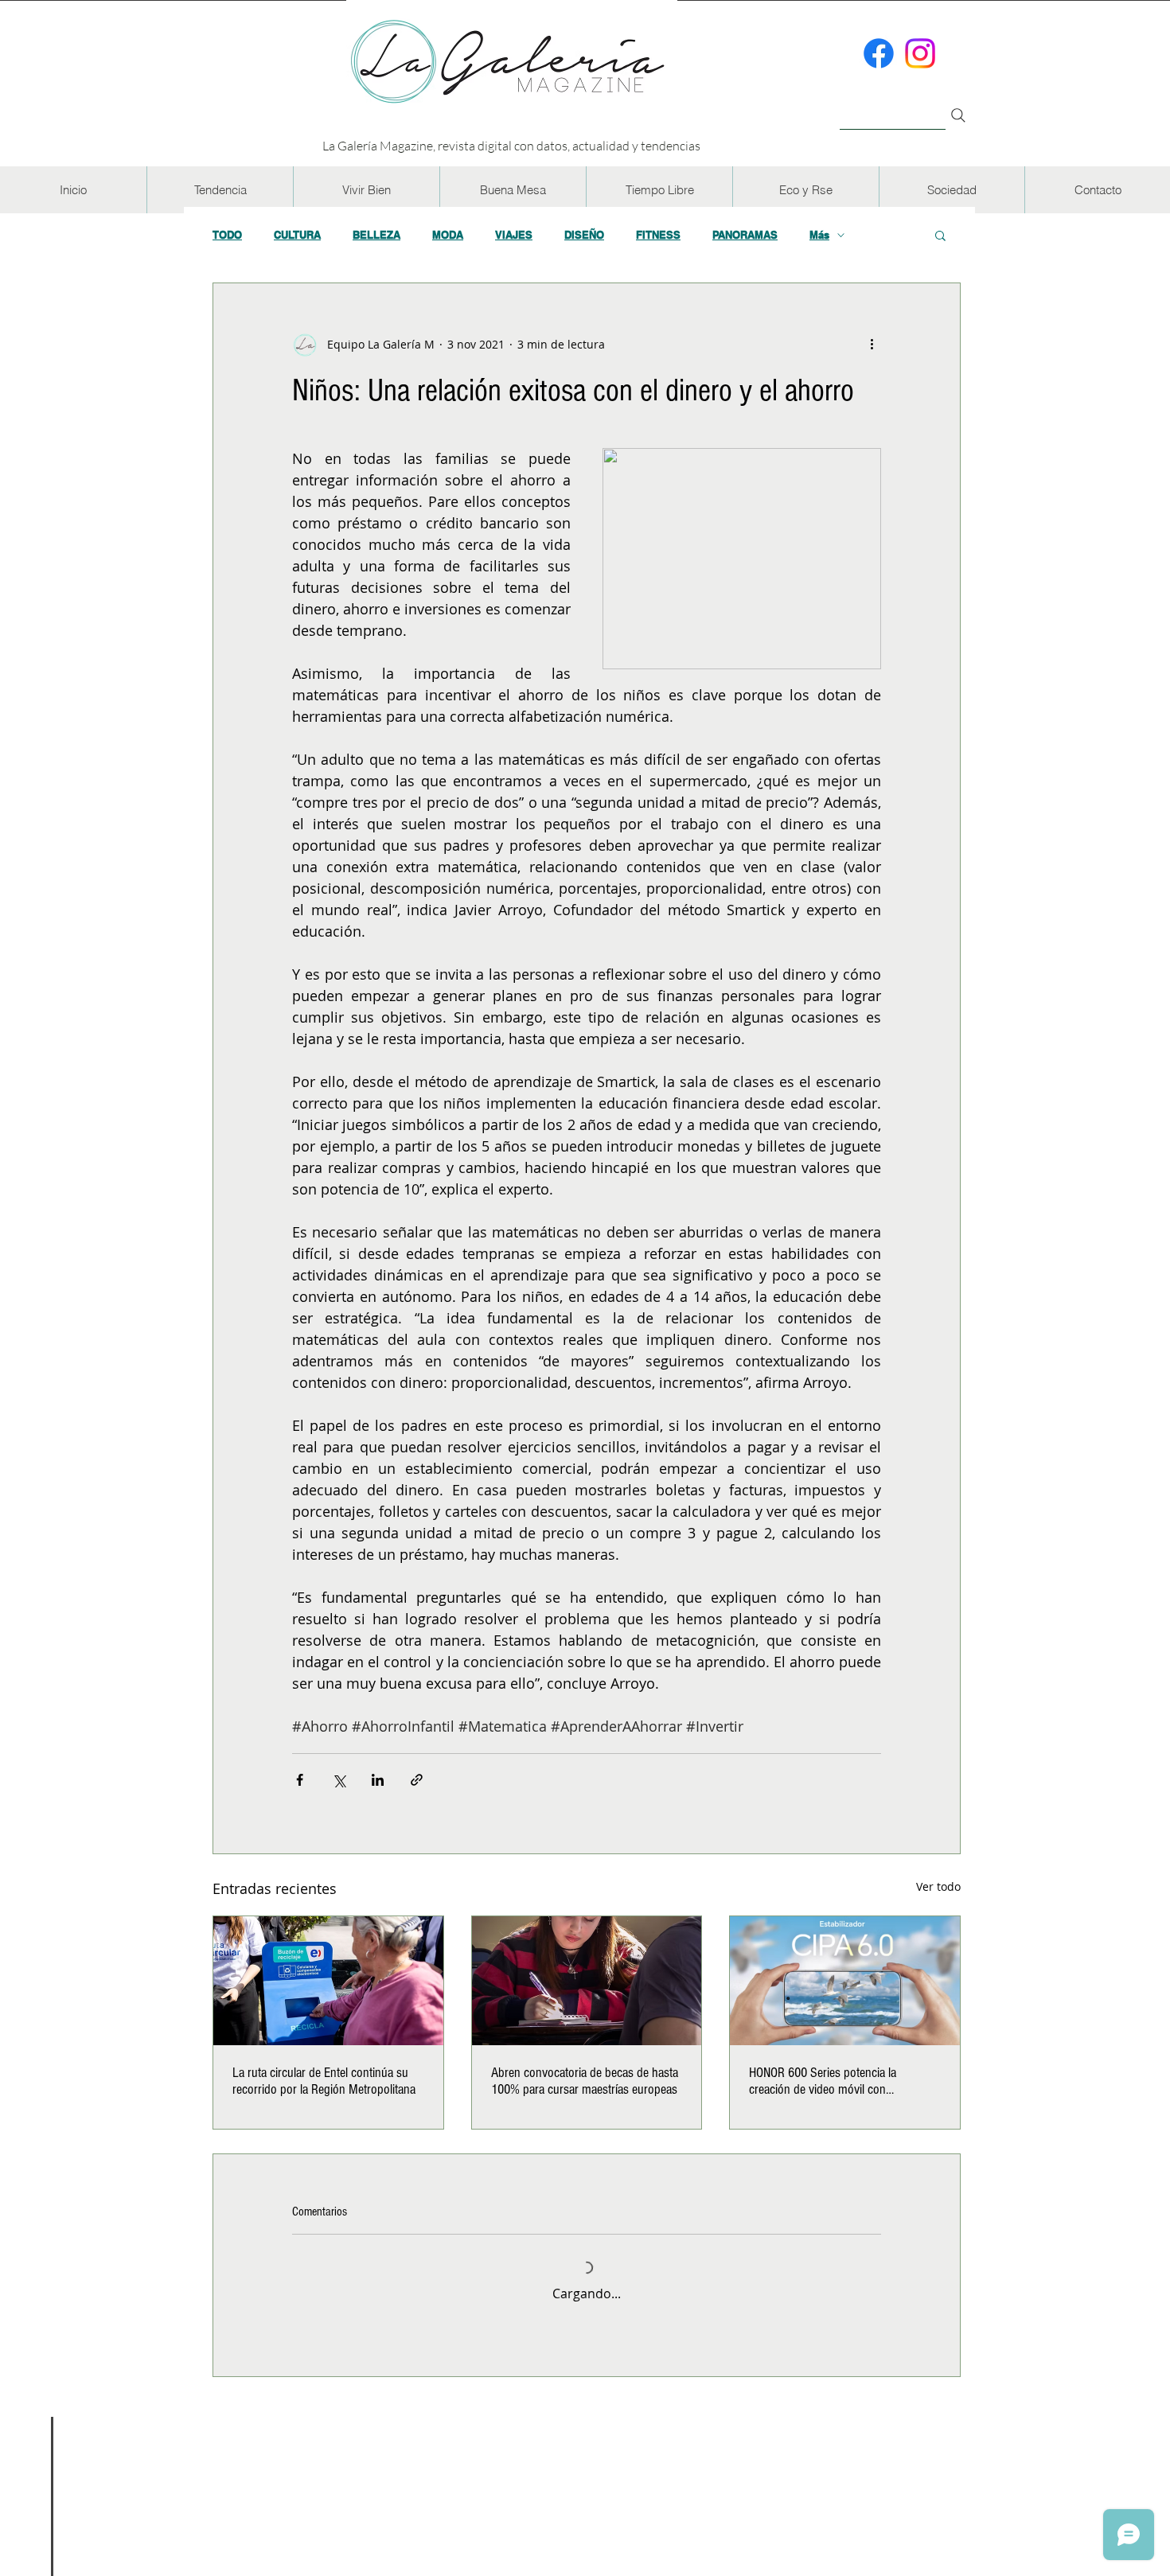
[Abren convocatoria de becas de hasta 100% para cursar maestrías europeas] (587, 1981)
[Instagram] (920, 53)
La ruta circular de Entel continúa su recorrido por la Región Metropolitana (324, 2081)
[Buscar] (893, 106)
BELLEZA (376, 235)
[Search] (958, 115)
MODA (448, 235)
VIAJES (514, 235)
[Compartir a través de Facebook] (300, 1780)
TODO (227, 235)
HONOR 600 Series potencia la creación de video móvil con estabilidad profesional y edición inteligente (827, 2081)
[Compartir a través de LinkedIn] (378, 1780)
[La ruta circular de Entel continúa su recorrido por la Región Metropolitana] (328, 1981)
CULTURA (297, 235)
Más (819, 235)
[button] (220, 190)
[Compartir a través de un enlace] (417, 1780)
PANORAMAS (745, 235)
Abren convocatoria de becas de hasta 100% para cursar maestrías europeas (585, 2081)
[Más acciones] (872, 344)
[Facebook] (879, 53)
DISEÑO (584, 235)
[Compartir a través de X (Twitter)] (339, 1780)
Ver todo (938, 1886)
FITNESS (658, 235)
